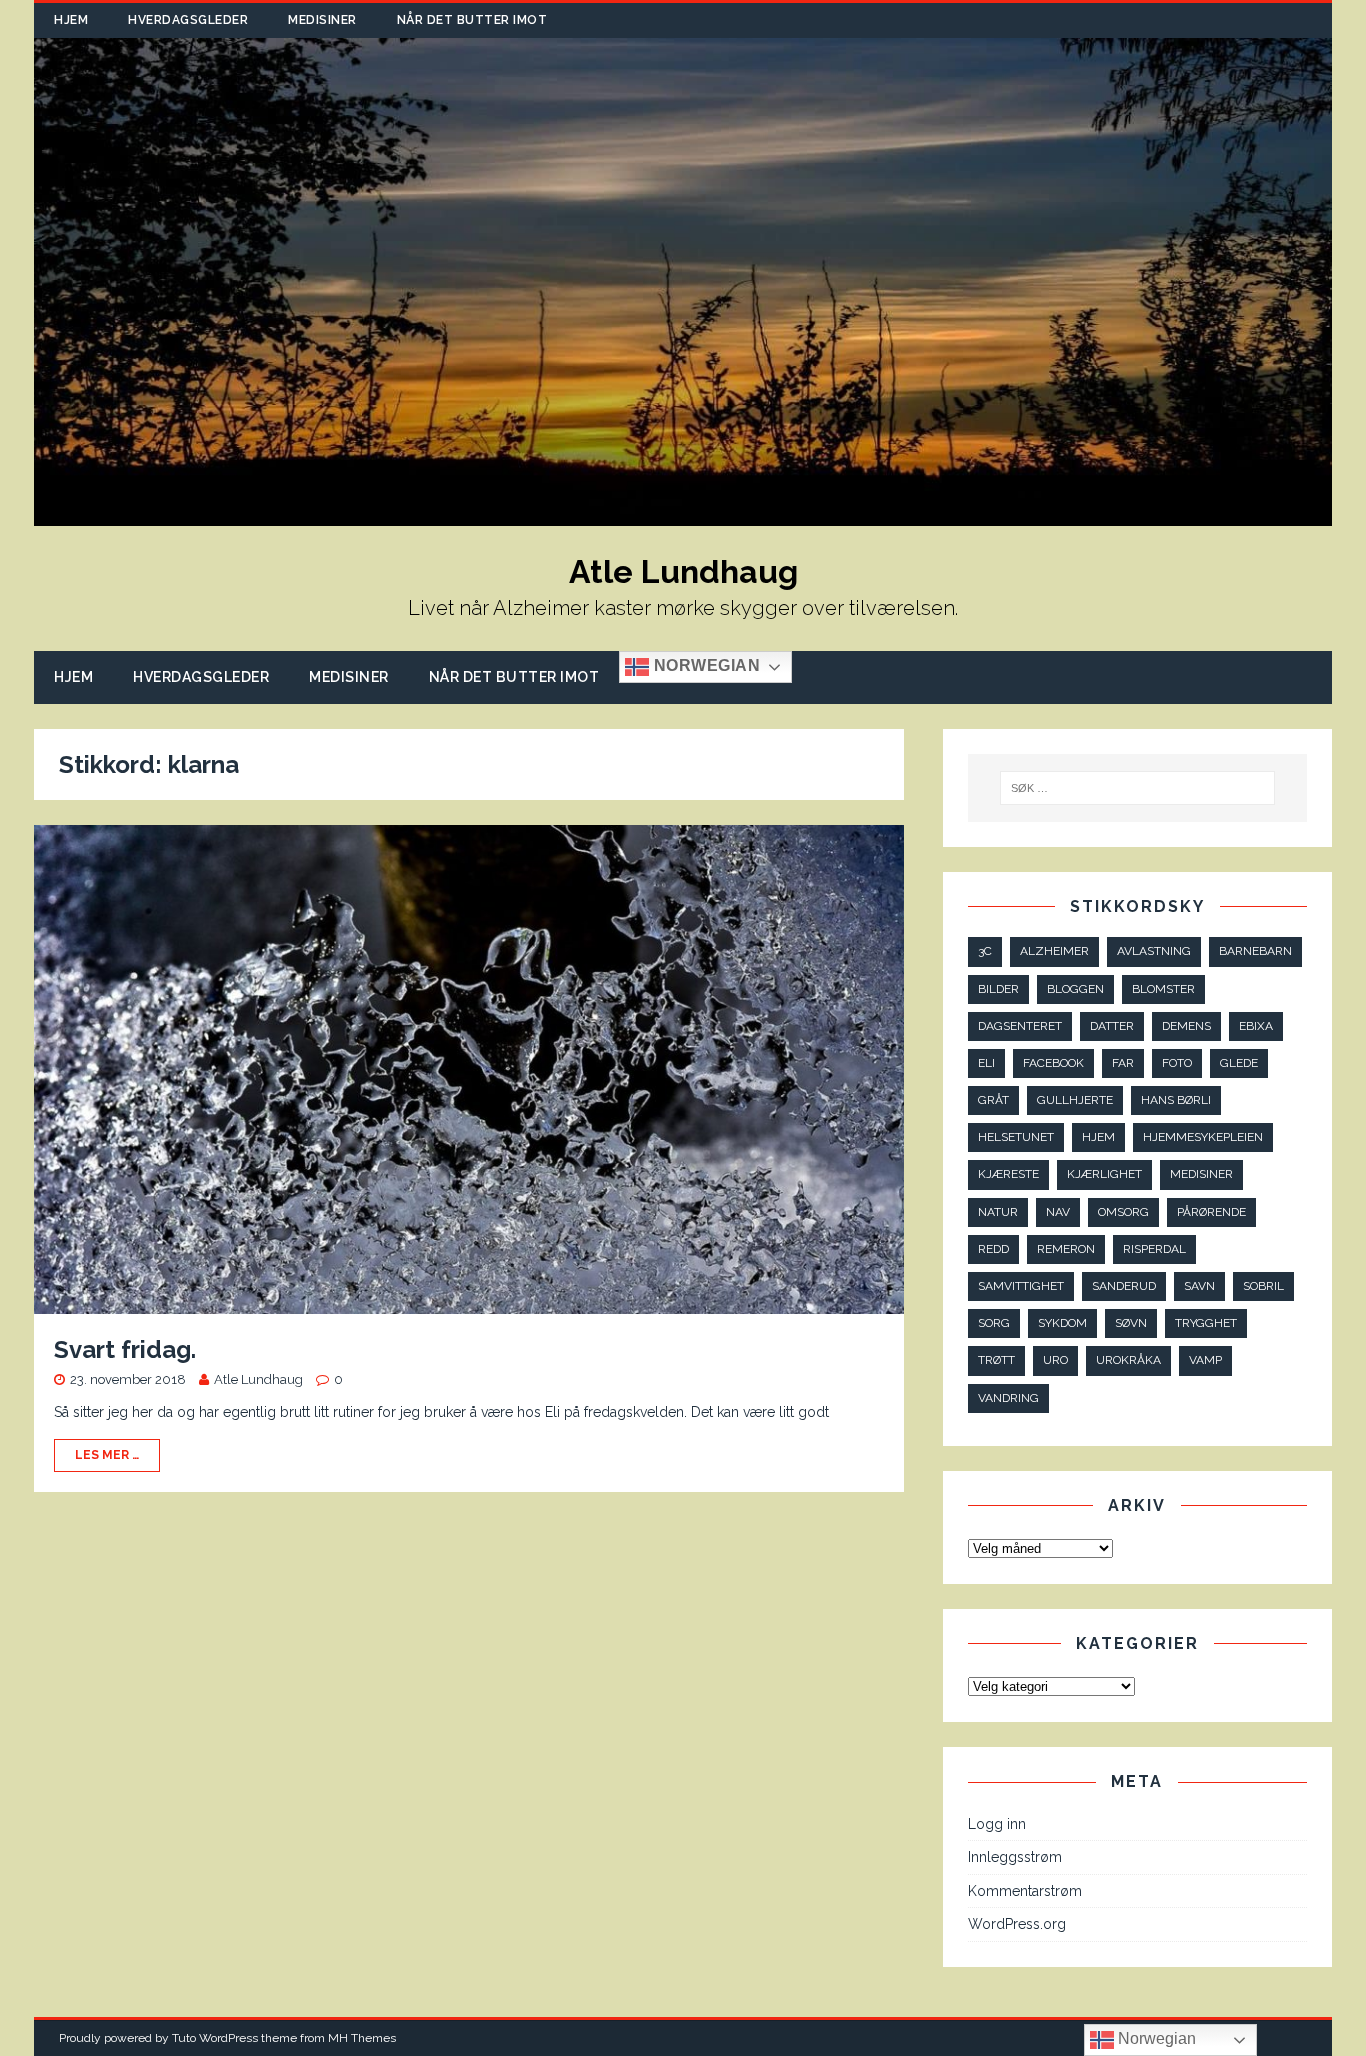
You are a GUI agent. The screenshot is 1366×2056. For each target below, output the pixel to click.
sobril (1263, 1286)
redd (993, 1249)
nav (1058, 1212)
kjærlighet (1104, 1174)
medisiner (1201, 1174)
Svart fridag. (125, 1349)
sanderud (1124, 1286)
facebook (1053, 1063)
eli (986, 1063)
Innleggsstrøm (1015, 1857)
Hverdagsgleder (188, 20)
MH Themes (362, 2038)
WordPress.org (1017, 1924)
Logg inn (997, 1824)
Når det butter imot (472, 20)
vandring (1008, 1398)
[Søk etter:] (1136, 788)
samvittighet (1021, 1286)
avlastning (1154, 951)
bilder (998, 989)
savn (1199, 1286)
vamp (1205, 1360)
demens (1186, 1026)
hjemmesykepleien (1203, 1137)
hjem (1098, 1137)
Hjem (71, 20)
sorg (994, 1323)
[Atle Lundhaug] (683, 514)
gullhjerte (1075, 1100)
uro (1055, 1360)
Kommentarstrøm (1025, 1891)
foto (1177, 1063)
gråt (993, 1100)
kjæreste (1008, 1174)
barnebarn (1255, 951)
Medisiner (322, 20)
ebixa (1256, 1026)
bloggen (1075, 989)
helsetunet (1016, 1137)
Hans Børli (1176, 1100)
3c (985, 951)
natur (998, 1212)
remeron (1066, 1249)
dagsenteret (1020, 1026)
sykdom (1062, 1323)
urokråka (1128, 1360)
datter (1112, 1026)
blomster (1163, 989)
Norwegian (704, 665)
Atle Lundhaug (258, 1379)
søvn (1131, 1323)
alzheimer (1054, 951)
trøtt (996, 1360)
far (1123, 1063)
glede (1239, 1063)
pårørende (1211, 1212)
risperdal (1154, 1249)
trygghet (1206, 1323)
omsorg (1123, 1212)
